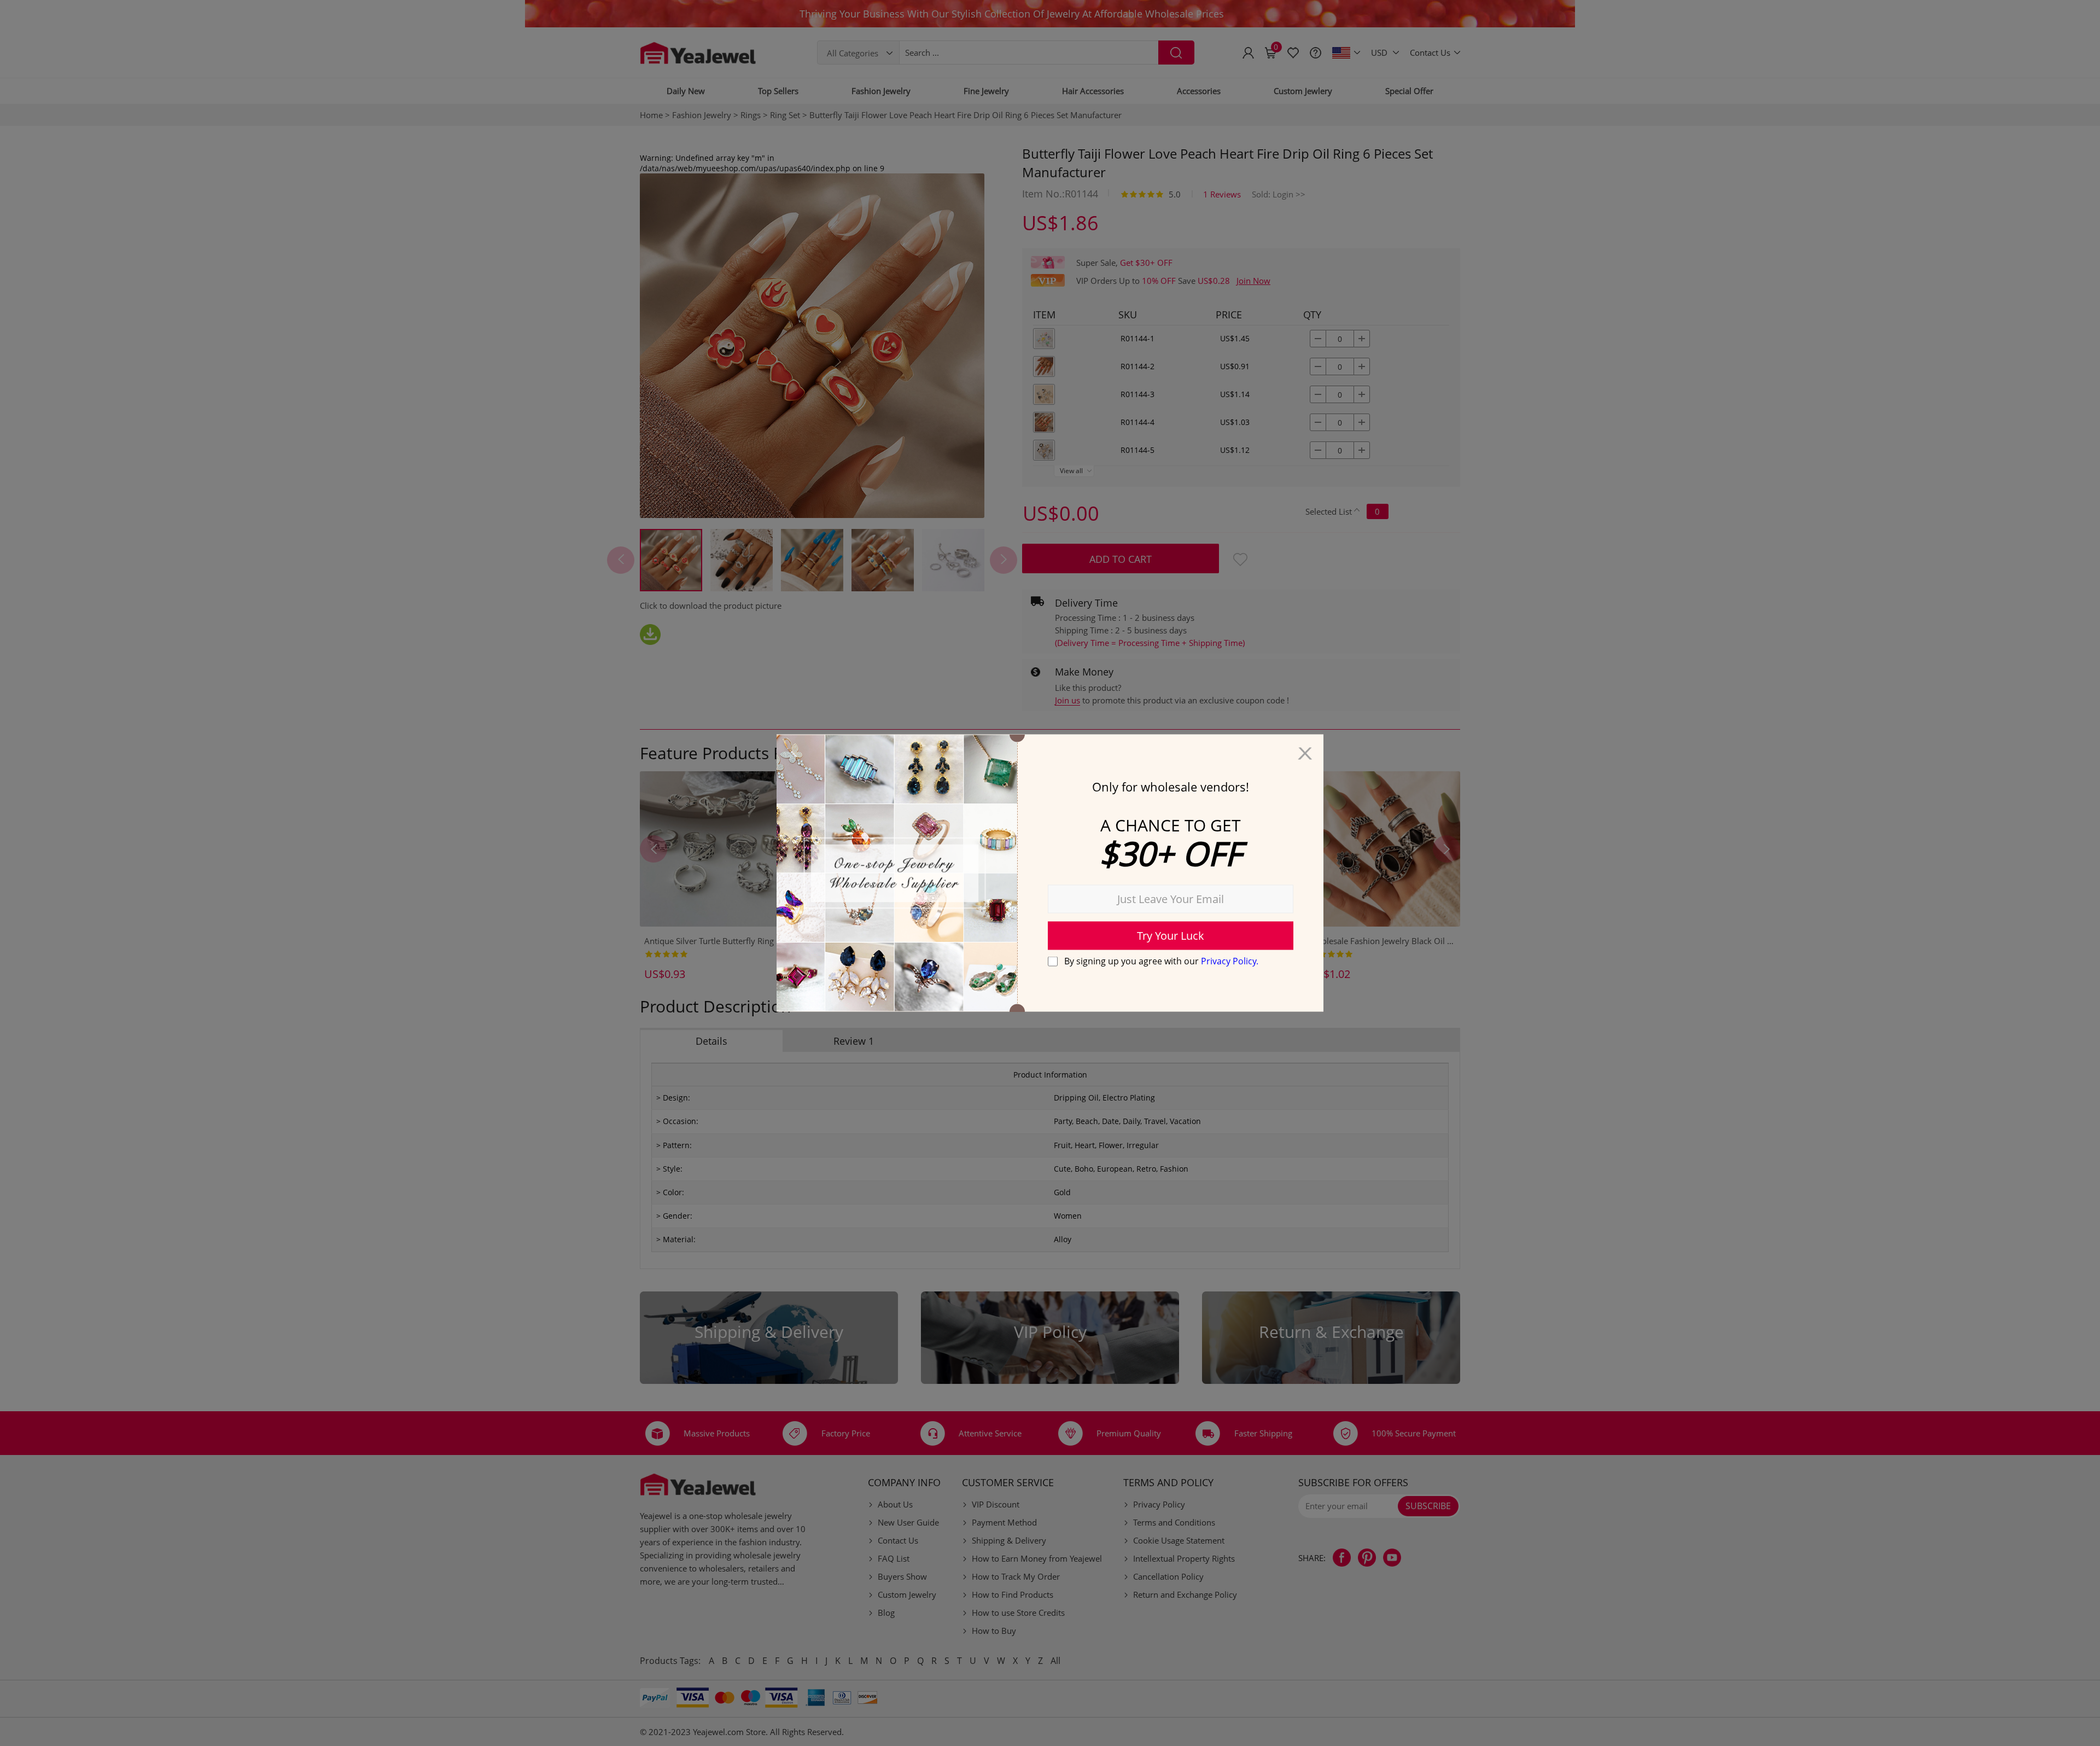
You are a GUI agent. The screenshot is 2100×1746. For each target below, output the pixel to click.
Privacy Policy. (1230, 961)
